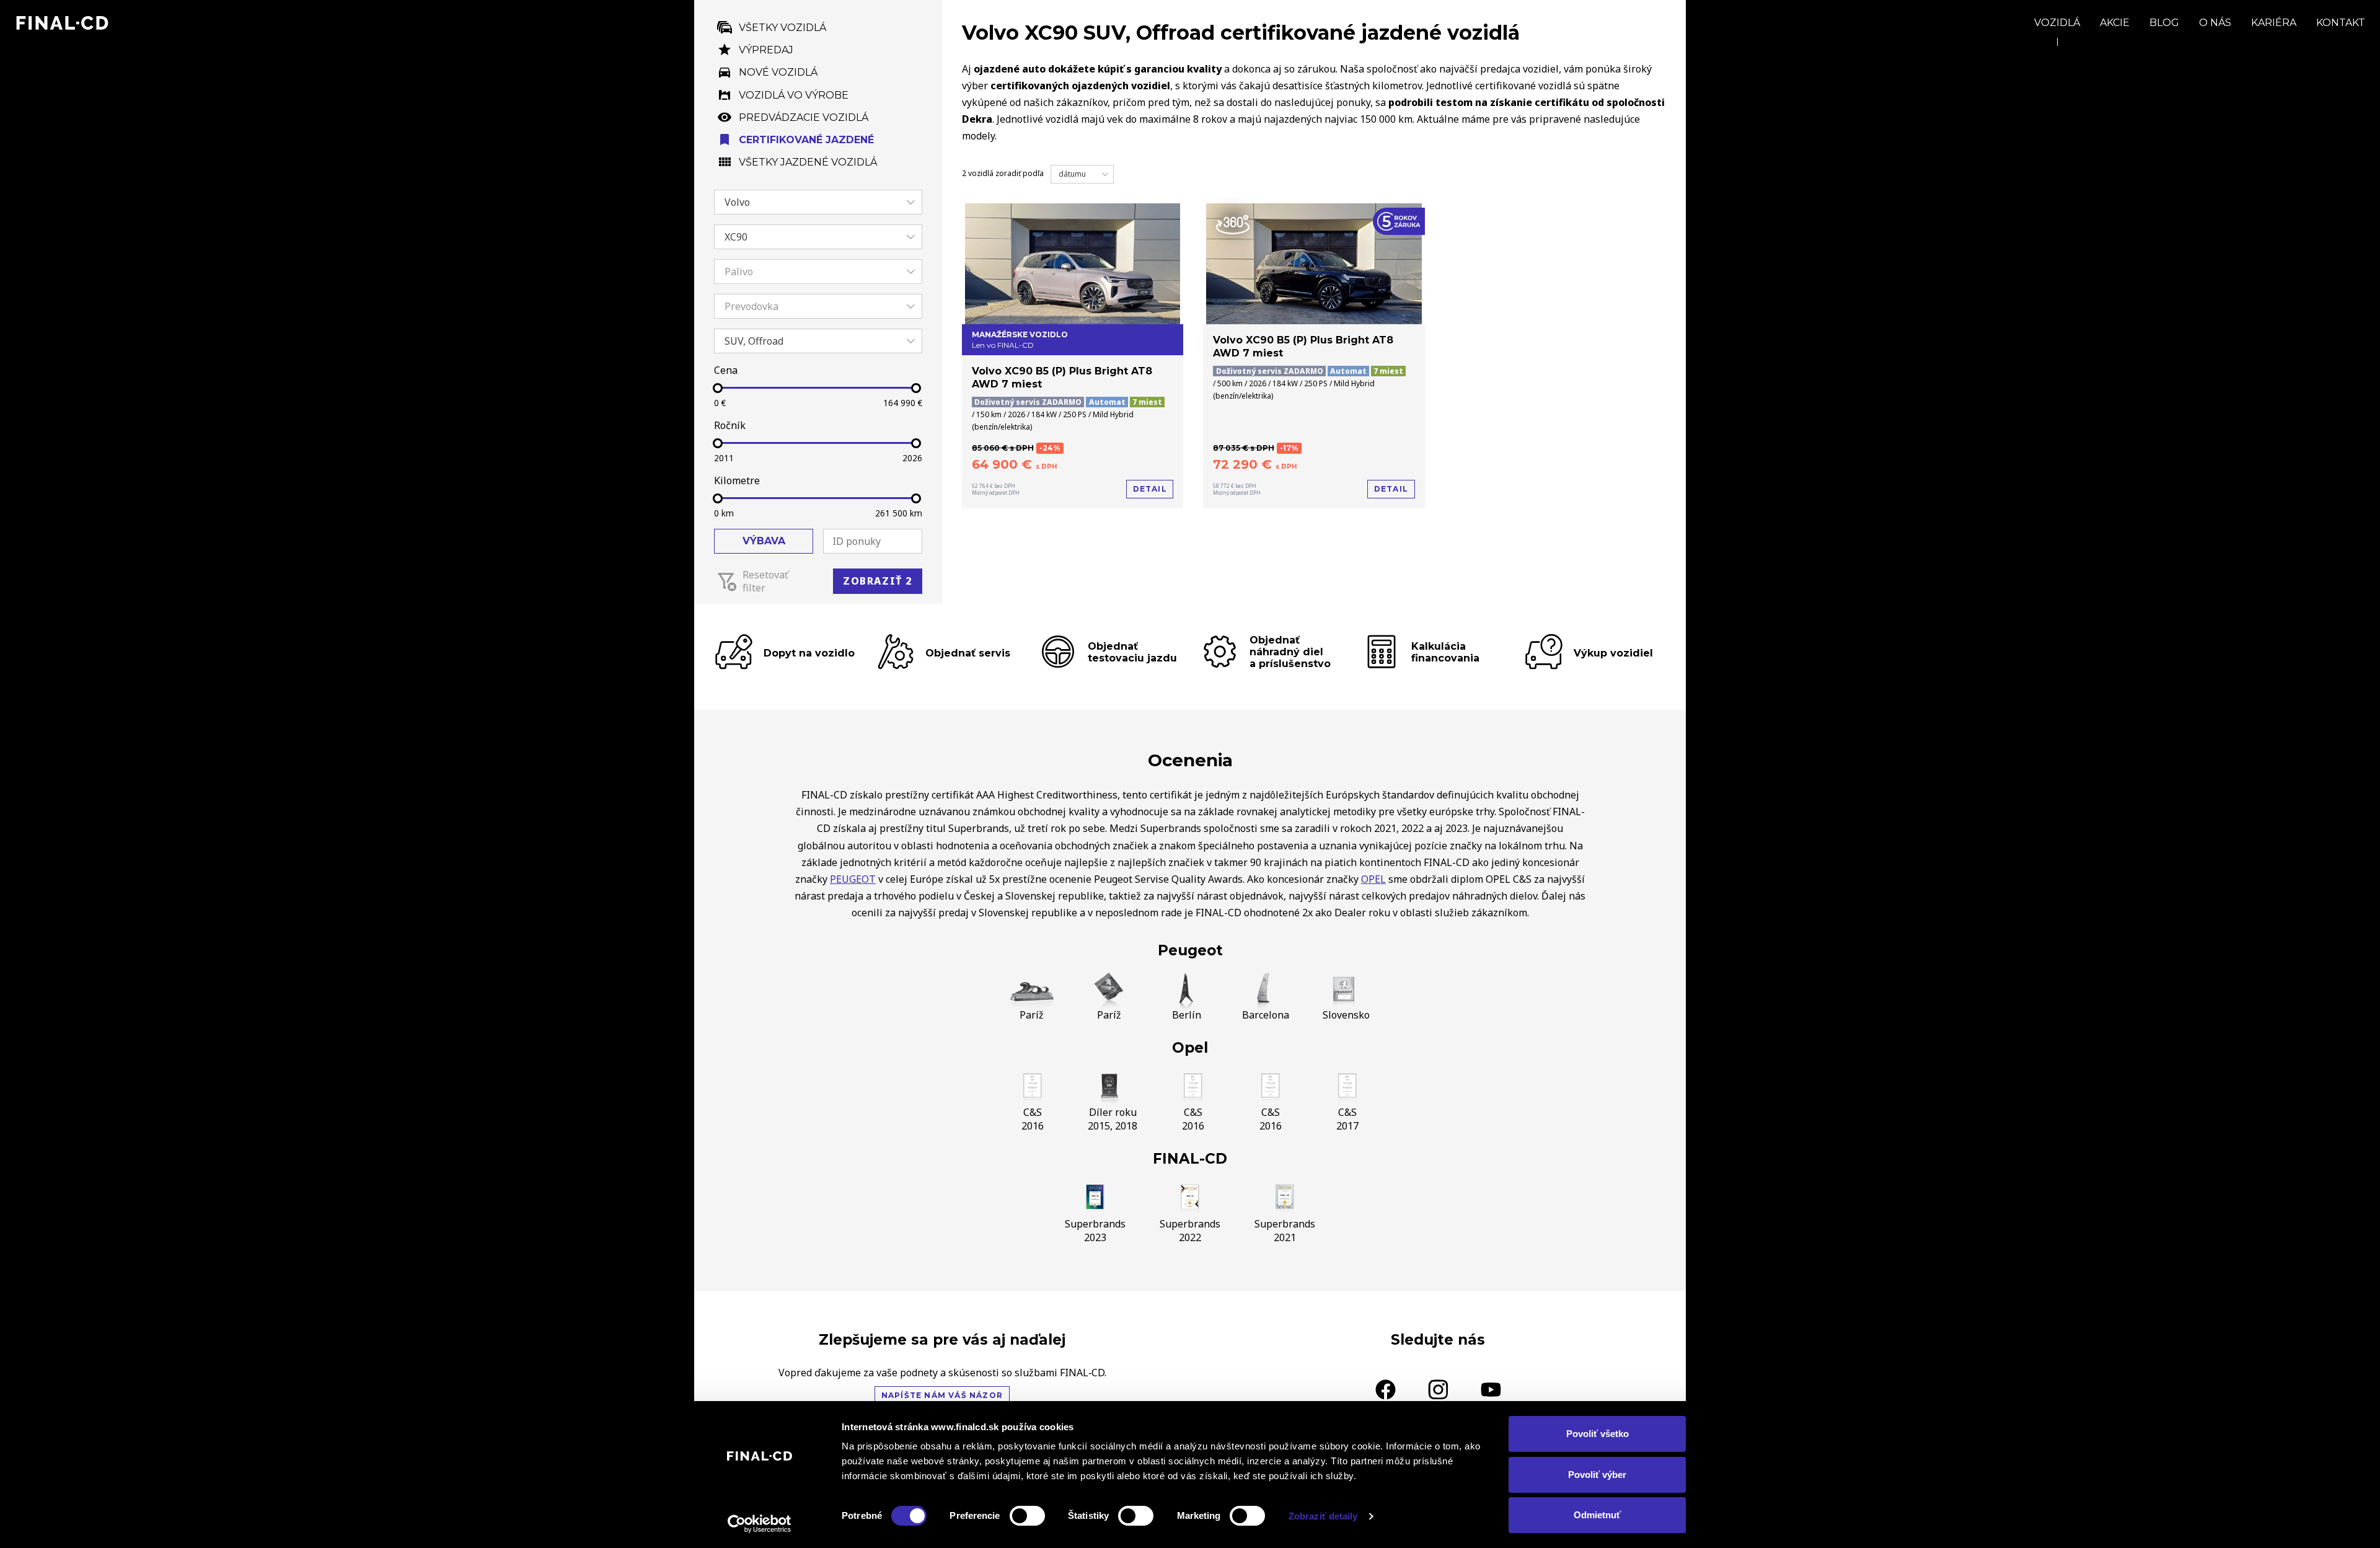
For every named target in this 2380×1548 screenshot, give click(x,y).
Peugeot (1190, 950)
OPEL (1373, 879)
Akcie (2115, 23)
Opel (1190, 1048)
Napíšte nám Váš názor (942, 1395)
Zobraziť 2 (878, 581)
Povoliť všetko (1598, 1434)
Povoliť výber (1597, 1475)
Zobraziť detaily (1323, 1516)
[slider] (718, 388)
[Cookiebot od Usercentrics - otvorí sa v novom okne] (760, 1524)
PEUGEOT (853, 879)
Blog (2164, 23)
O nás (2215, 23)
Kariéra (2274, 23)
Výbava (764, 541)
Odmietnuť (1597, 1515)
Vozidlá (2057, 23)
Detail (1150, 489)
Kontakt (2341, 23)
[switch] (1027, 1516)
